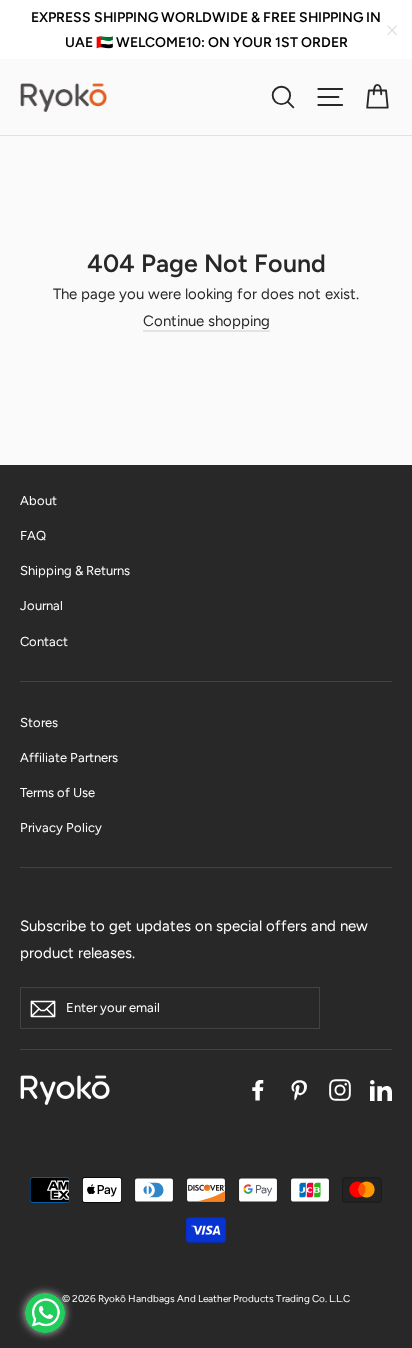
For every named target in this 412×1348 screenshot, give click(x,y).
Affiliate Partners (69, 757)
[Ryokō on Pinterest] (299, 1089)
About (38, 500)
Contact (44, 641)
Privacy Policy (61, 827)
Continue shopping (206, 321)
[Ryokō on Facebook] (258, 1089)
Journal (41, 605)
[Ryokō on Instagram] (340, 1089)
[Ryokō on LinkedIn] (381, 1089)
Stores (39, 722)
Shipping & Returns (75, 570)
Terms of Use (57, 792)
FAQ (33, 535)
